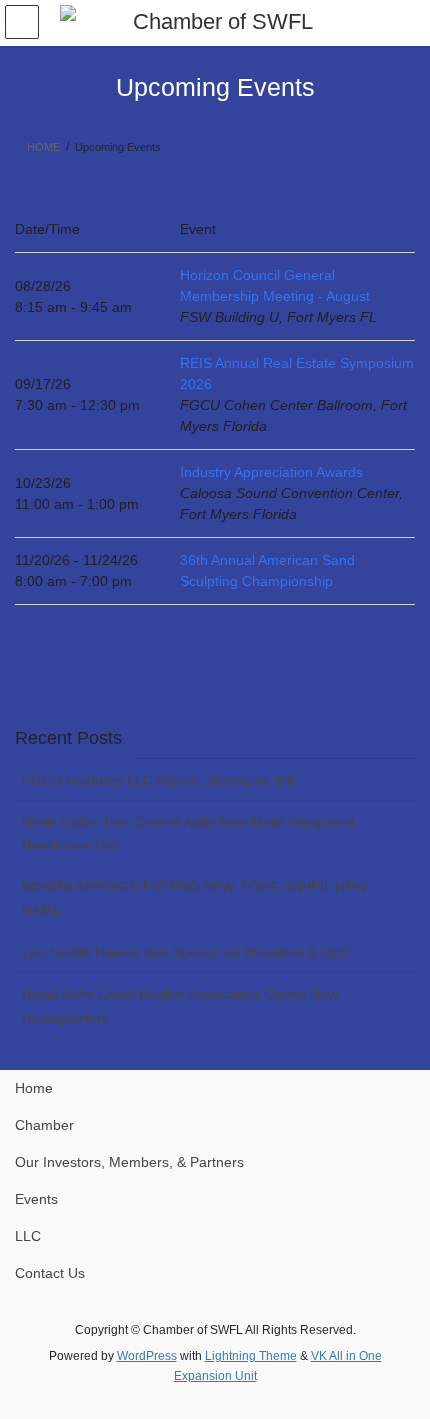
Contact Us (50, 1273)
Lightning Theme (251, 1356)
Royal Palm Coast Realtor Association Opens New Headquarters (180, 1005)
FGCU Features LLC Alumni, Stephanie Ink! (160, 780)
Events (36, 1199)
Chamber (44, 1125)
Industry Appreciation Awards (271, 472)
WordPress (147, 1356)
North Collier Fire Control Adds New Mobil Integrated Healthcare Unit (188, 833)
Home (34, 1088)
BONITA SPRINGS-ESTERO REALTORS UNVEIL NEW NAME (194, 898)
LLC (28, 1236)
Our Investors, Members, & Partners (129, 1162)
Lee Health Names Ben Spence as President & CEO (186, 952)
